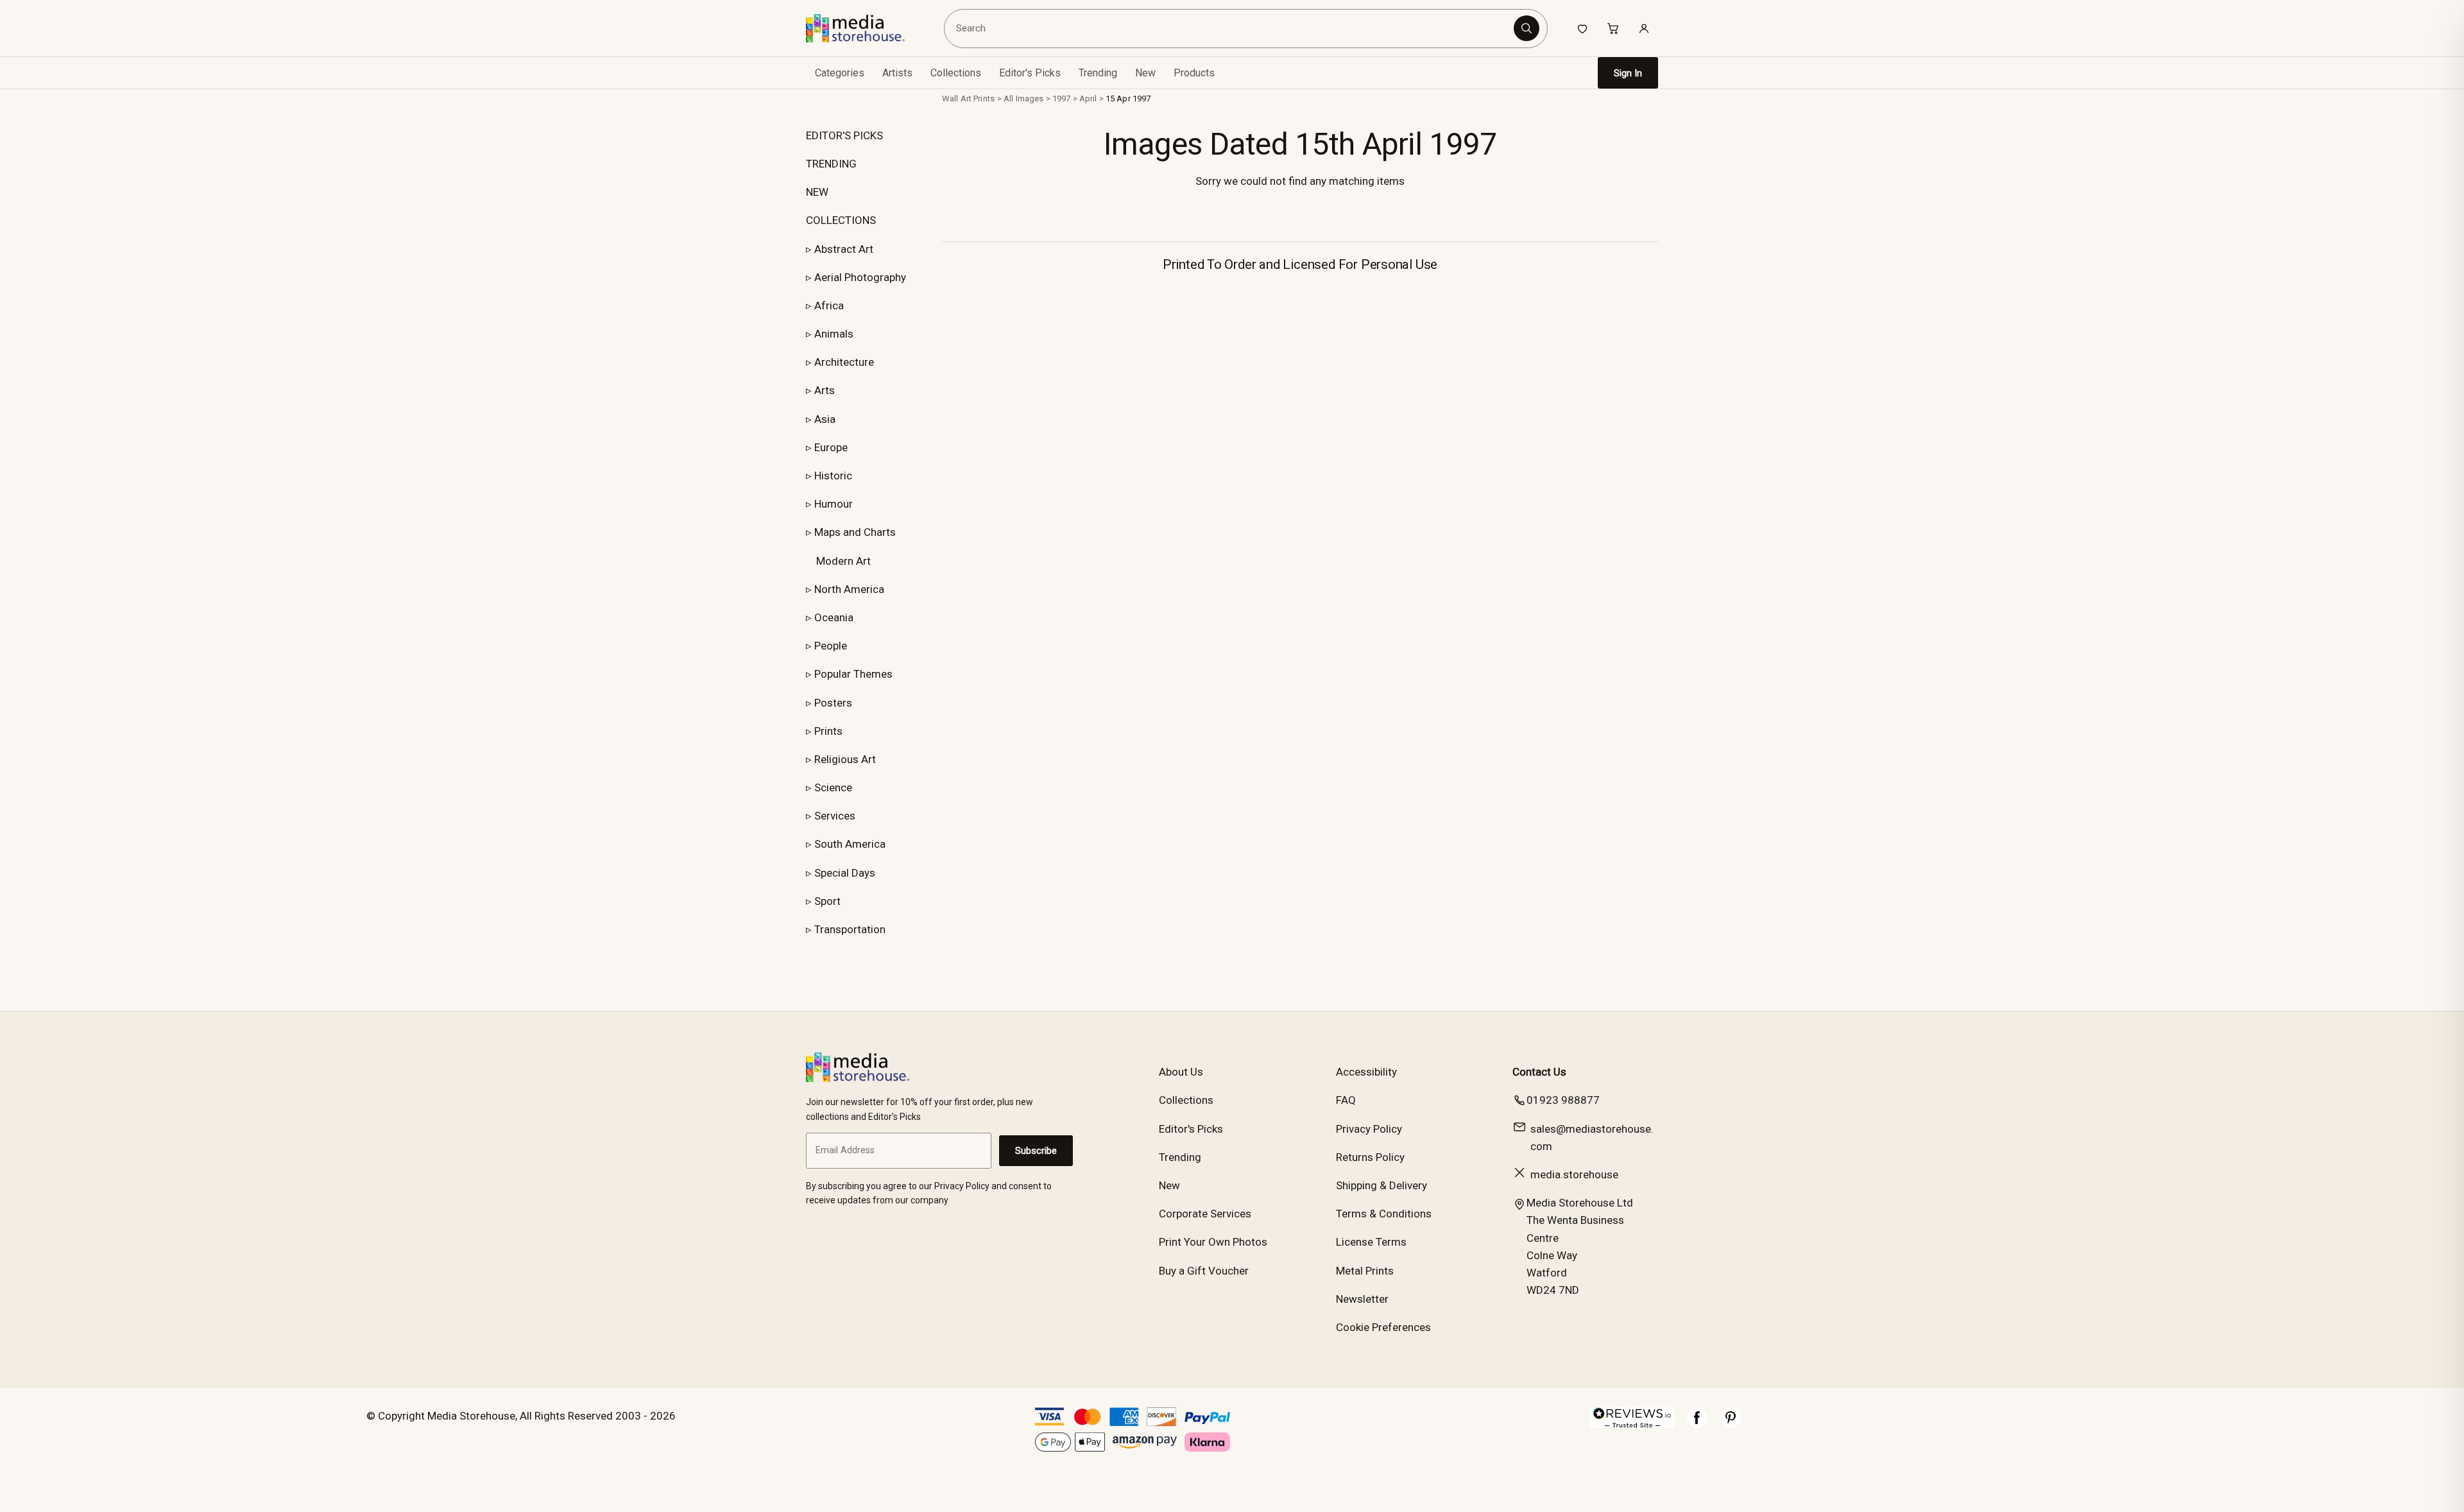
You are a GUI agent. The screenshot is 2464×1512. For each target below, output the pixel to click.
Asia (825, 419)
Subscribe (1036, 1151)
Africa (829, 305)
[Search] (1527, 28)
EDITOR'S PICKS (844, 135)
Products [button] (1194, 73)
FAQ (1346, 1100)
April (1088, 99)
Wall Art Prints (968, 99)
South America (850, 844)
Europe (831, 447)
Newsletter (1362, 1299)
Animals (834, 334)
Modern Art (843, 561)
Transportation (850, 929)
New (1145, 73)
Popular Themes (853, 674)
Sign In (1628, 73)
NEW (817, 192)
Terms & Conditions (1384, 1214)
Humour (834, 504)
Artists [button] (897, 73)
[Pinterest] (1731, 1424)
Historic (833, 476)
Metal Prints (1365, 1271)
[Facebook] (1697, 1424)
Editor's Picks (1030, 73)
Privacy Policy (1369, 1129)
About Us (1181, 1072)
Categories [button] (840, 73)
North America (849, 589)
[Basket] (1613, 28)
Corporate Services (1205, 1214)
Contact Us (1539, 1072)
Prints (828, 731)
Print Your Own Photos (1213, 1242)
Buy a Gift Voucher (1204, 1271)
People (831, 646)
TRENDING (831, 164)
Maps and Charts (855, 532)
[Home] (865, 28)
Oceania (834, 617)
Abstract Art (844, 249)
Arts (825, 390)
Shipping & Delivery (1382, 1185)
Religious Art (845, 759)
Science (833, 787)
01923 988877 (1563, 1100)
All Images (1023, 99)
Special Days (845, 873)
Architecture (844, 362)
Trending (1098, 73)
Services (835, 816)
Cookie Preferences (1383, 1327)
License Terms (1371, 1242)
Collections (956, 73)
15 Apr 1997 (1128, 99)
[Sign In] (1644, 28)
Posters (833, 703)
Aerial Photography (860, 277)
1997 (1062, 99)
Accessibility (1366, 1072)
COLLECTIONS (841, 220)
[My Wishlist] (1582, 28)
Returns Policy (1370, 1157)
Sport (827, 901)
